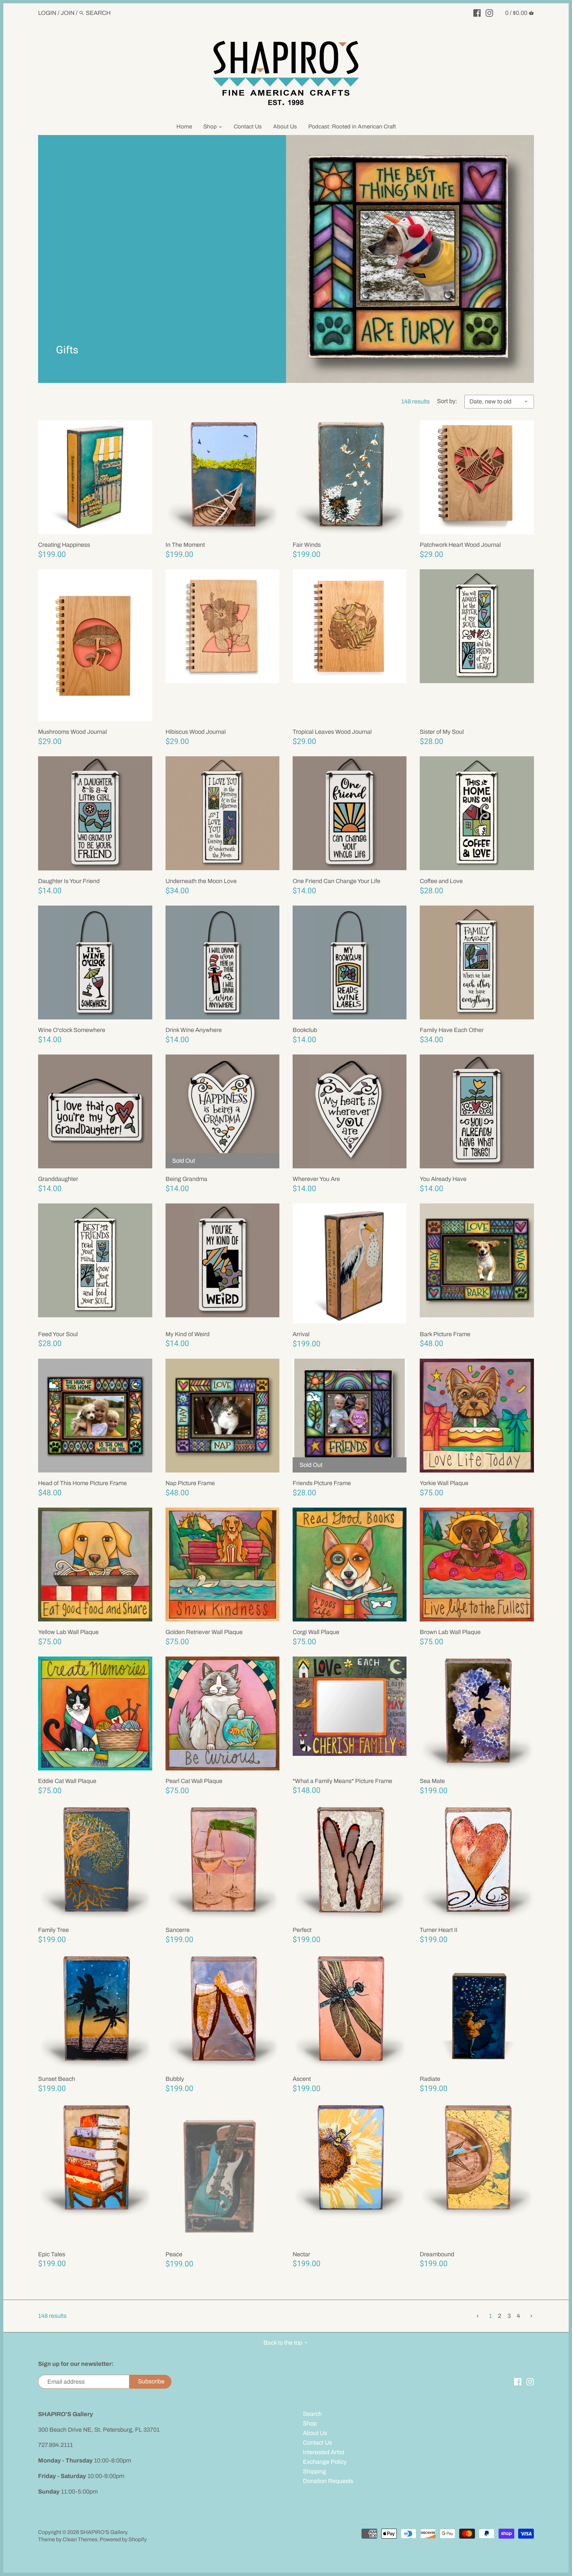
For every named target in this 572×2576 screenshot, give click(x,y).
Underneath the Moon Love (201, 881)
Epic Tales (52, 2254)
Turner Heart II (439, 1930)
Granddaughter (58, 1179)
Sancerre (178, 1930)
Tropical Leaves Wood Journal (332, 732)
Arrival (301, 1334)
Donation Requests (328, 2481)
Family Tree (53, 1930)
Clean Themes (80, 2539)
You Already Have (443, 1179)
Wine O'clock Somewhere (72, 1030)
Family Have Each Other (452, 1030)
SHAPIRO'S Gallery (103, 2532)
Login (47, 13)
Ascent (302, 2079)
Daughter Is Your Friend (69, 881)
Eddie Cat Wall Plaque (67, 1781)
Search (312, 2414)
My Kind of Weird (188, 1334)
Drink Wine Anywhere (194, 1030)
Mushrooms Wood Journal (72, 732)
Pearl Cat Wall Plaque (194, 1781)
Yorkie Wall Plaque (444, 1483)
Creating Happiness (64, 545)
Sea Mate (432, 1781)
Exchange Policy (325, 2462)
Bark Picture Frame (445, 1334)
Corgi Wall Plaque (316, 1632)
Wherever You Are (316, 1179)
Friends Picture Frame (322, 1483)
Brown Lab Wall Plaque (450, 1632)
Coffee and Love (441, 881)
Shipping (314, 2471)
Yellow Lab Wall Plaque (68, 1632)
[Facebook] (477, 13)
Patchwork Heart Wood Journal (460, 545)
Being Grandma (186, 1179)
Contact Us (317, 2443)
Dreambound (437, 2254)
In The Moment (185, 545)
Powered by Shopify (123, 2539)
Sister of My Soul (442, 732)
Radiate (430, 2079)
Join (68, 13)
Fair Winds (307, 545)
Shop (310, 2423)
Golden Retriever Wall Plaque (204, 1632)
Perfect (302, 1930)
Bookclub (305, 1030)
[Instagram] (489, 13)
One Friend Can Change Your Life (336, 881)
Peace (174, 2254)
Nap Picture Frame (190, 1483)
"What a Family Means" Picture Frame (342, 1781)
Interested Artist (324, 2452)
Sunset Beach (57, 2079)
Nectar (301, 2254)
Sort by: (447, 401)
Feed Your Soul (58, 1334)
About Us (315, 2433)
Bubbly (175, 2079)
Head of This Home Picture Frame (82, 1483)
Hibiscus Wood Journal (196, 732)
